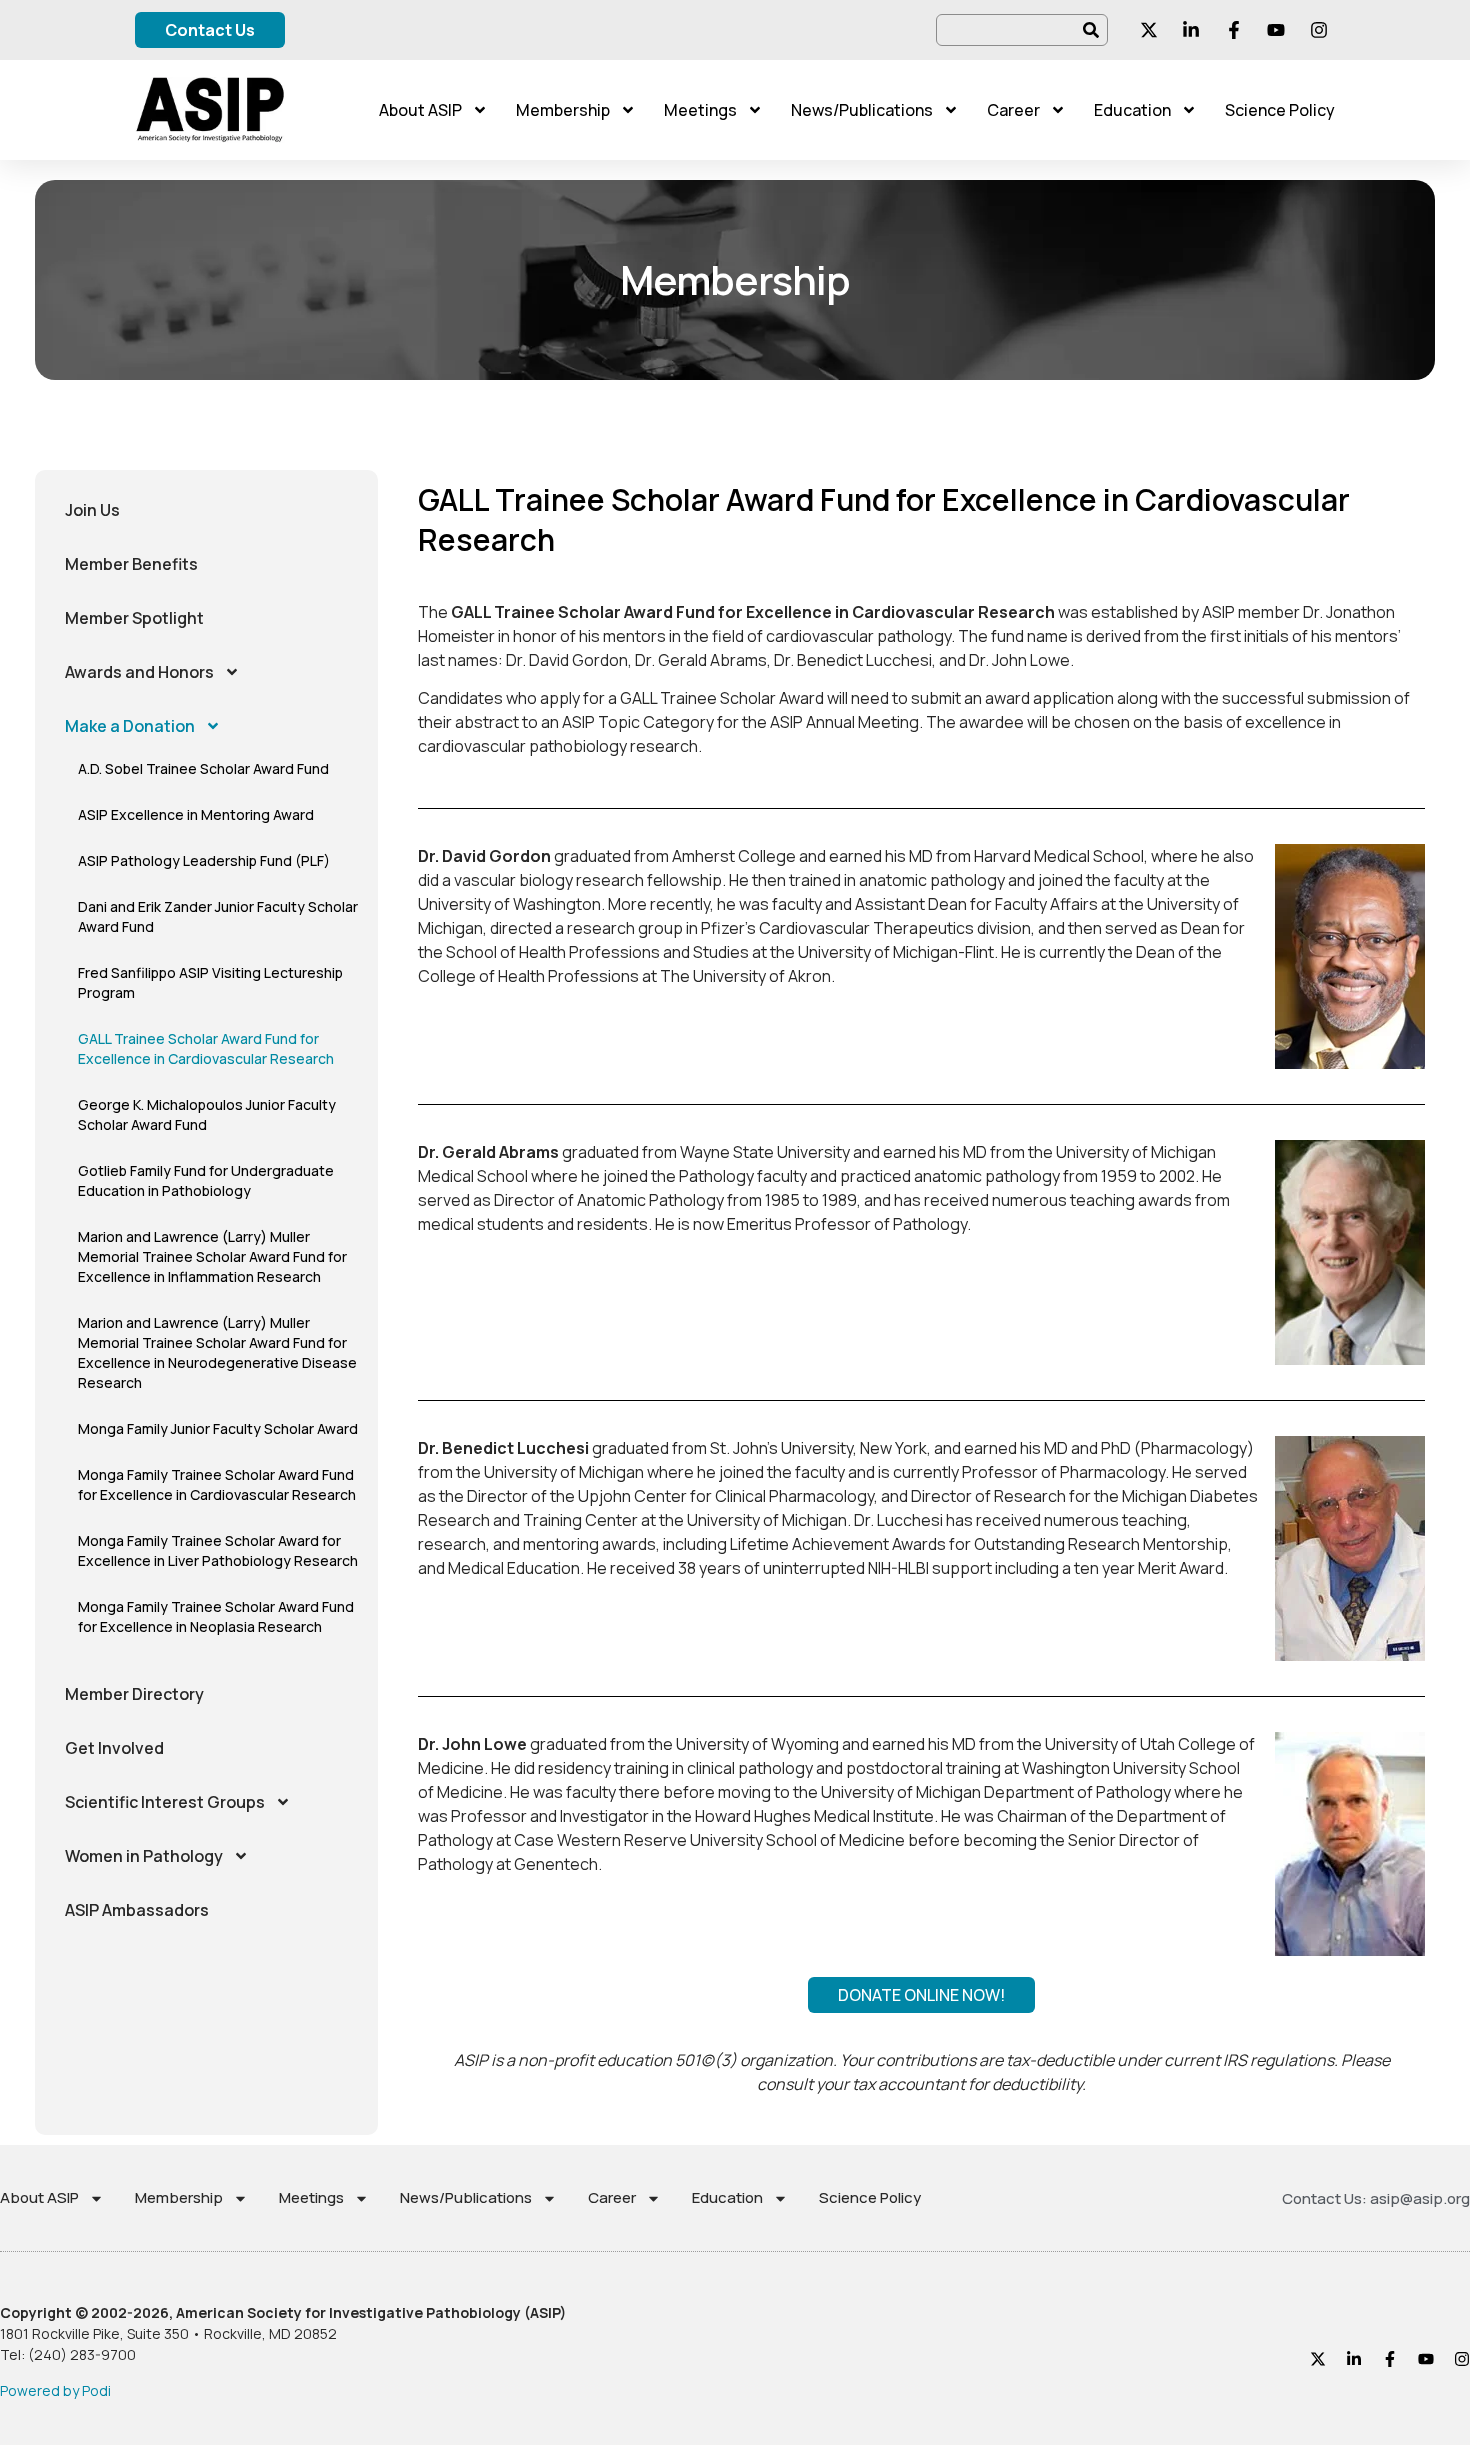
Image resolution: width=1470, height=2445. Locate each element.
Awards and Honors (139, 672)
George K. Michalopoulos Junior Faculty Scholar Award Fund (207, 1114)
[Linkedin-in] (1354, 2359)
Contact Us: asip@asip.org (1376, 2198)
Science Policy (1280, 110)
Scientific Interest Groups (165, 1802)
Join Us (92, 510)
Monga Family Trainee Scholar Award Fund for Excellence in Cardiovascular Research (217, 1484)
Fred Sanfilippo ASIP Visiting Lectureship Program (210, 982)
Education (1132, 110)
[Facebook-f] (1390, 2359)
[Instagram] (1462, 2359)
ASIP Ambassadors (137, 1910)
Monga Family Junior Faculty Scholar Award (218, 1428)
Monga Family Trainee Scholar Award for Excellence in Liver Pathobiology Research (218, 1550)
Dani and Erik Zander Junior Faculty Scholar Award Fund (218, 916)
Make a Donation (130, 726)
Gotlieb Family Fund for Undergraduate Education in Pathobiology (206, 1180)
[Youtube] (1426, 2359)
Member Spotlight (134, 618)
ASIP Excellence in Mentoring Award (196, 814)
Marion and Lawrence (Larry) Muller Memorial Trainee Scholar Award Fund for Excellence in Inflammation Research (212, 1256)
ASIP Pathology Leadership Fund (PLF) (204, 860)
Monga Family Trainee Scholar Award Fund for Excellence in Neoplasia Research (216, 1616)
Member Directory (134, 1694)
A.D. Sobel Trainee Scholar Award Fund (203, 768)
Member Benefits (131, 564)
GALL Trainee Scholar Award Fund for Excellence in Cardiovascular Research (206, 1048)
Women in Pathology (144, 1856)
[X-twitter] (1318, 2359)
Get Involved (114, 1748)
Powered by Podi (55, 2390)
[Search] (1091, 30)
